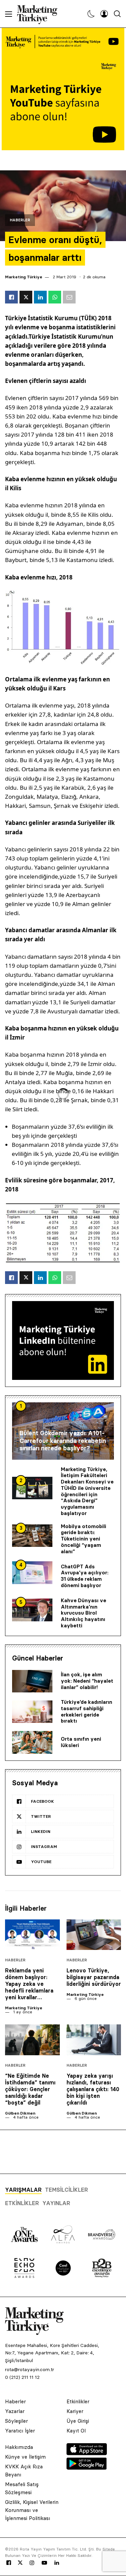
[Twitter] (20, 2563)
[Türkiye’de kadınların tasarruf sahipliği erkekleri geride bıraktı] (32, 1712)
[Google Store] (87, 2468)
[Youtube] (44, 2563)
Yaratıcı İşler (20, 2431)
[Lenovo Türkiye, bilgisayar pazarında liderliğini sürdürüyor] (94, 1935)
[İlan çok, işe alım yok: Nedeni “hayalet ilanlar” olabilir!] (32, 1681)
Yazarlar (15, 2411)
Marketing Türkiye (24, 277)
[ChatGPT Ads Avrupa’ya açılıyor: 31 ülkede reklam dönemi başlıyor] (32, 1573)
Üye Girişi (78, 2421)
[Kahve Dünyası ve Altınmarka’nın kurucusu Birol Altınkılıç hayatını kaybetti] (32, 1610)
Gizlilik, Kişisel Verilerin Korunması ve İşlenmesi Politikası (32, 2510)
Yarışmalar (23, 2190)
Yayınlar (56, 2203)
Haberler (20, 220)
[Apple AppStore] (87, 2453)
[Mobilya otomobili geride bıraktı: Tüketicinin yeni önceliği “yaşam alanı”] (32, 1536)
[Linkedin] (57, 2563)
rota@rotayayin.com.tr (30, 2369)
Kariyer (75, 2411)
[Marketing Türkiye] (40, 14)
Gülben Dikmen (20, 2113)
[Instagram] (32, 2563)
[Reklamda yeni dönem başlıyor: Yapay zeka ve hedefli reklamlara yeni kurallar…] (32, 1935)
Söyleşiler (16, 2421)
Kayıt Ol (76, 2431)
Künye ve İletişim (25, 2457)
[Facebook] (9, 2563)
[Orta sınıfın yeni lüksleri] (32, 1742)
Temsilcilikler (67, 2190)
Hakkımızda (19, 2447)
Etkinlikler (22, 2203)
